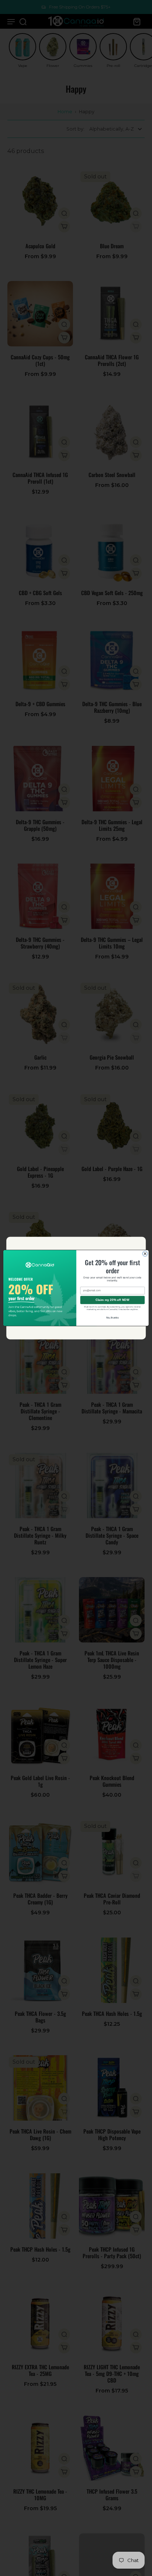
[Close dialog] (145, 1253)
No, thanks (113, 1318)
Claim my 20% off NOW (113, 1300)
